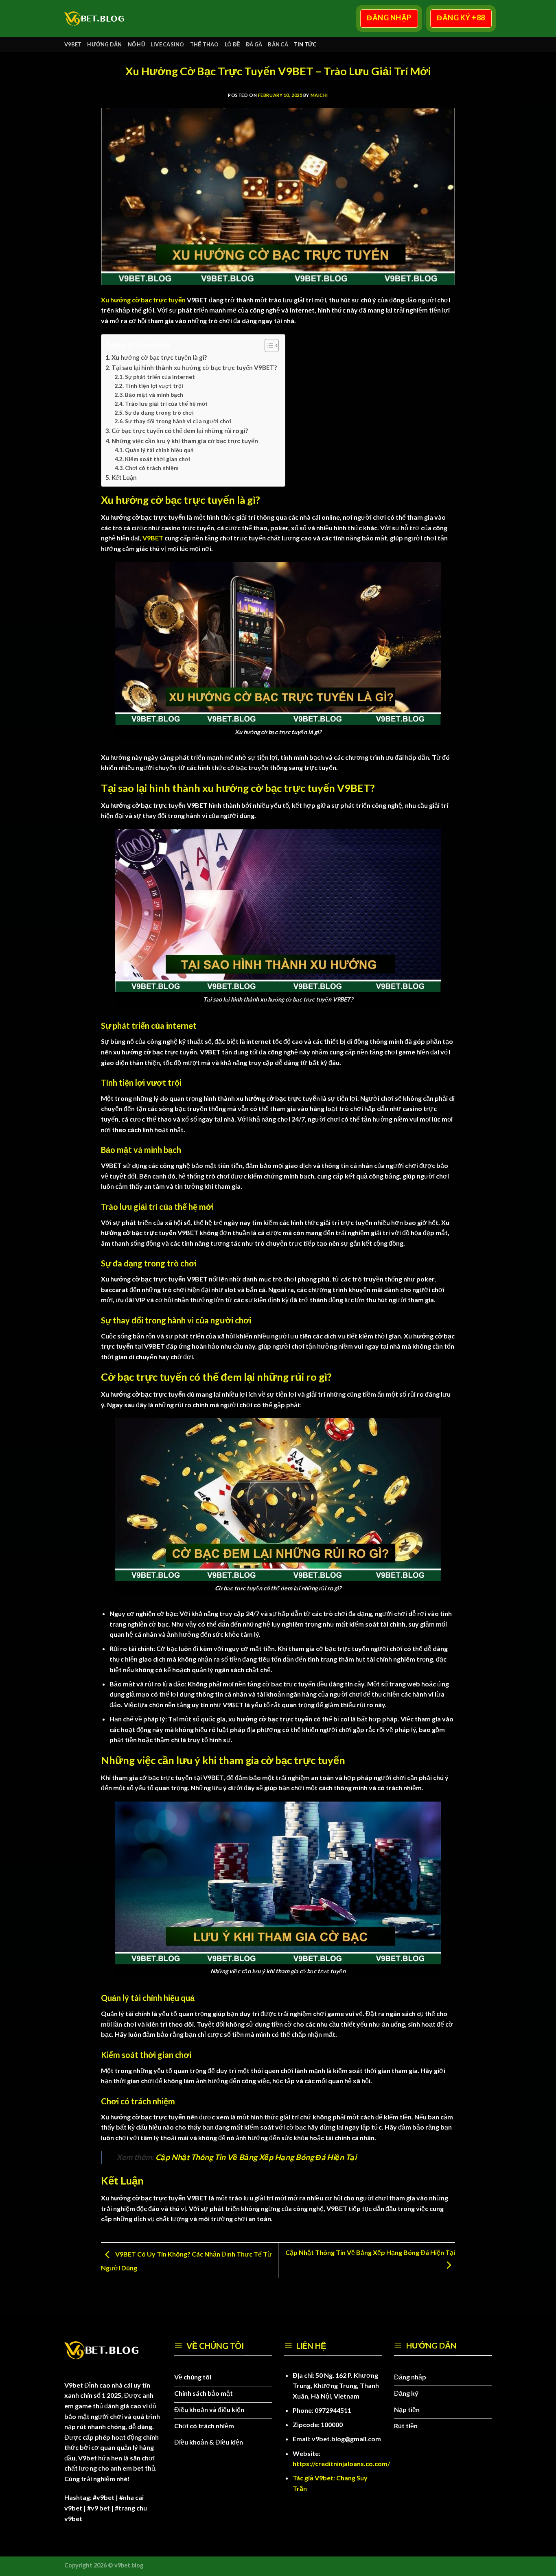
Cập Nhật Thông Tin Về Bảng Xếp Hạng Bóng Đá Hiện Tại (256, 2157)
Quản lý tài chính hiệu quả (159, 450)
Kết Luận (124, 477)
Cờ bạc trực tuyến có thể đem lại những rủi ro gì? (180, 431)
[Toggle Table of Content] (268, 346)
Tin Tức (305, 44)
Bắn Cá (278, 44)
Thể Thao (205, 44)
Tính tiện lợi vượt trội (154, 386)
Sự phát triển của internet (160, 377)
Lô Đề (232, 44)
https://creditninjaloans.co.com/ (341, 2463)
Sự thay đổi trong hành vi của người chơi (178, 421)
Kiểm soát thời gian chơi (158, 459)
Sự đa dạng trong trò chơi (159, 412)
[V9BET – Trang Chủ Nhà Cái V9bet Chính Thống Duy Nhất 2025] (98, 19)
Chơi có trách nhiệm (152, 468)
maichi (319, 95)
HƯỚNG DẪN (104, 44)
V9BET (73, 44)
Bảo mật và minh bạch (155, 395)
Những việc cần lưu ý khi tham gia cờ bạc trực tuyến (185, 441)
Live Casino (167, 44)
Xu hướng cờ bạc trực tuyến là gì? (159, 357)
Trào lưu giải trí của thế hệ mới (166, 403)
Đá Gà (254, 44)
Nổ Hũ (136, 44)
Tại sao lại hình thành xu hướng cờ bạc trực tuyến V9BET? (194, 367)
